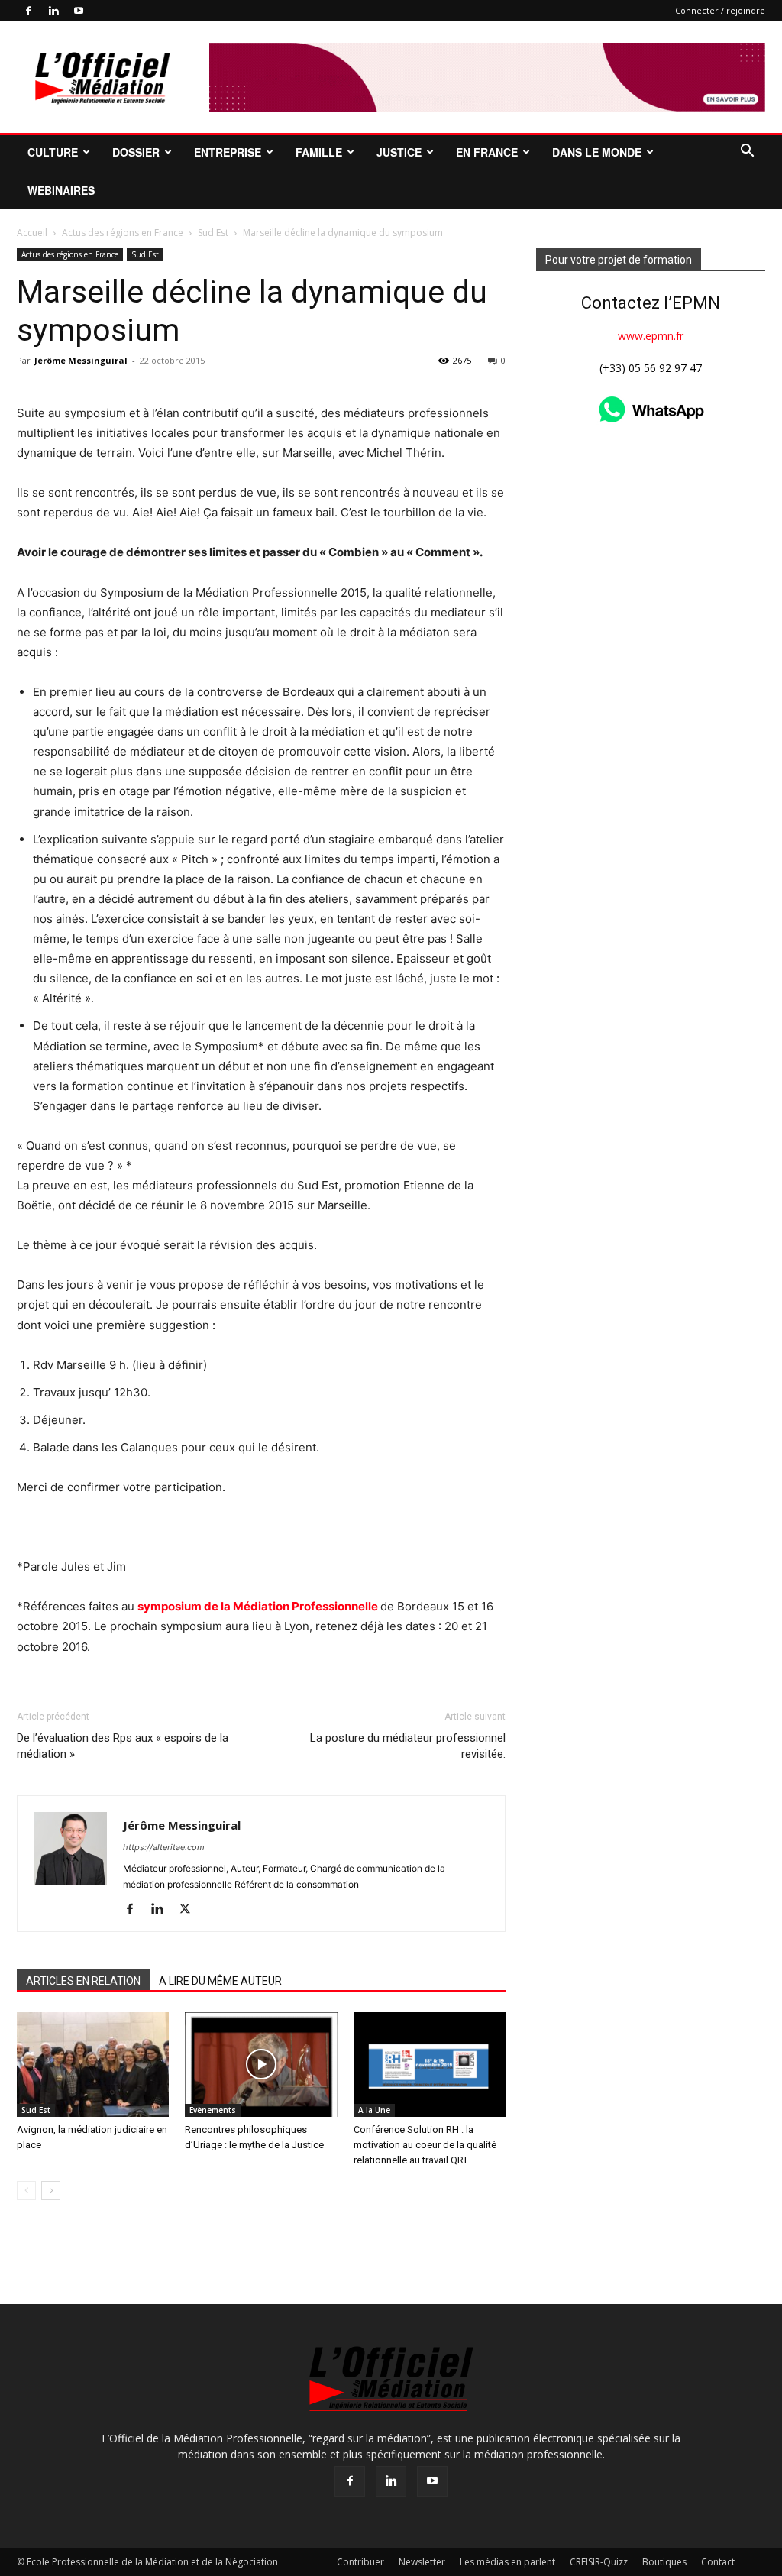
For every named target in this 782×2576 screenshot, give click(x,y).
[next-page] (51, 2191)
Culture (53, 152)
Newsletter (422, 2562)
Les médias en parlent (507, 2562)
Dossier (136, 152)
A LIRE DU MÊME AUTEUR (220, 1981)
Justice (399, 152)
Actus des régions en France (123, 233)
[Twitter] (191, 1910)
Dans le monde (597, 152)
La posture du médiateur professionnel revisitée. (408, 1746)
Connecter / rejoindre (720, 10)
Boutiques (664, 2562)
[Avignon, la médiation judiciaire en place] (93, 2065)
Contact (718, 2562)
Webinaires (61, 190)
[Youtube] (79, 11)
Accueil (32, 233)
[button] (747, 152)
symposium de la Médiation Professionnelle (259, 1606)
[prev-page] (26, 2191)
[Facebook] (28, 11)
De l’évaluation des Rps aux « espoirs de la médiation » (123, 1746)
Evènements (213, 2110)
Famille (319, 152)
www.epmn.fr (651, 336)
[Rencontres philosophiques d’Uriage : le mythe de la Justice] (261, 2065)
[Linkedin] (53, 11)
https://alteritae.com (164, 1847)
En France (487, 152)
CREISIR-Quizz (599, 2562)
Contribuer (360, 2562)
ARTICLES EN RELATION (83, 1981)
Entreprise (228, 152)
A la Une (374, 2110)
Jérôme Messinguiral (81, 360)
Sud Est (213, 233)
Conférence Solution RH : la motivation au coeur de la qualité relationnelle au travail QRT (425, 2145)
